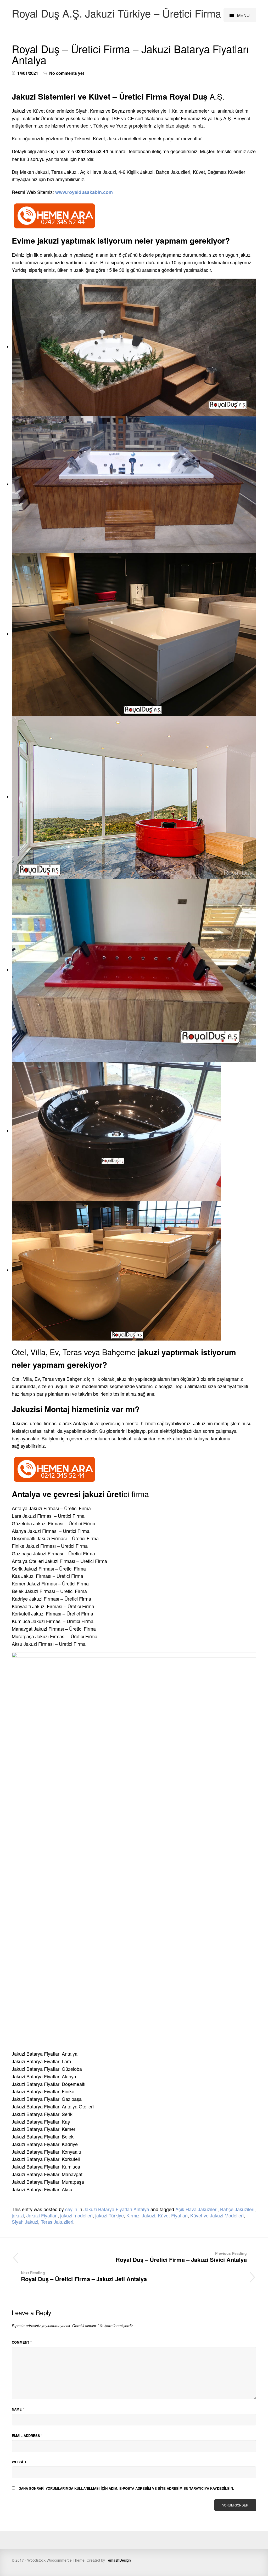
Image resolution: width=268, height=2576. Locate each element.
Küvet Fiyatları (173, 2215)
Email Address (27, 2436)
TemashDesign (118, 2560)
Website (20, 2462)
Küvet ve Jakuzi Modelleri (217, 2215)
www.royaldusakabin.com (83, 192)
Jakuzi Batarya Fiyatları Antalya (116, 2209)
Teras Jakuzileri (57, 2222)
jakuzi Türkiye (110, 2215)
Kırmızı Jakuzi (141, 2215)
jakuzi (18, 2215)
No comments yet (67, 73)
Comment (22, 2342)
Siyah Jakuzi (25, 2222)
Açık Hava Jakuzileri (196, 2209)
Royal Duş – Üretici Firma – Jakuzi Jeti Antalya (84, 2276)
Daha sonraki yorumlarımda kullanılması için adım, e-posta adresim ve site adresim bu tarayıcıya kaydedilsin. (126, 2488)
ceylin (71, 2209)
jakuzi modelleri (76, 2215)
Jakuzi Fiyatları (42, 2215)
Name (18, 2409)
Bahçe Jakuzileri (237, 2209)
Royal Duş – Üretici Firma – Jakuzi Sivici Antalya (181, 2257)
